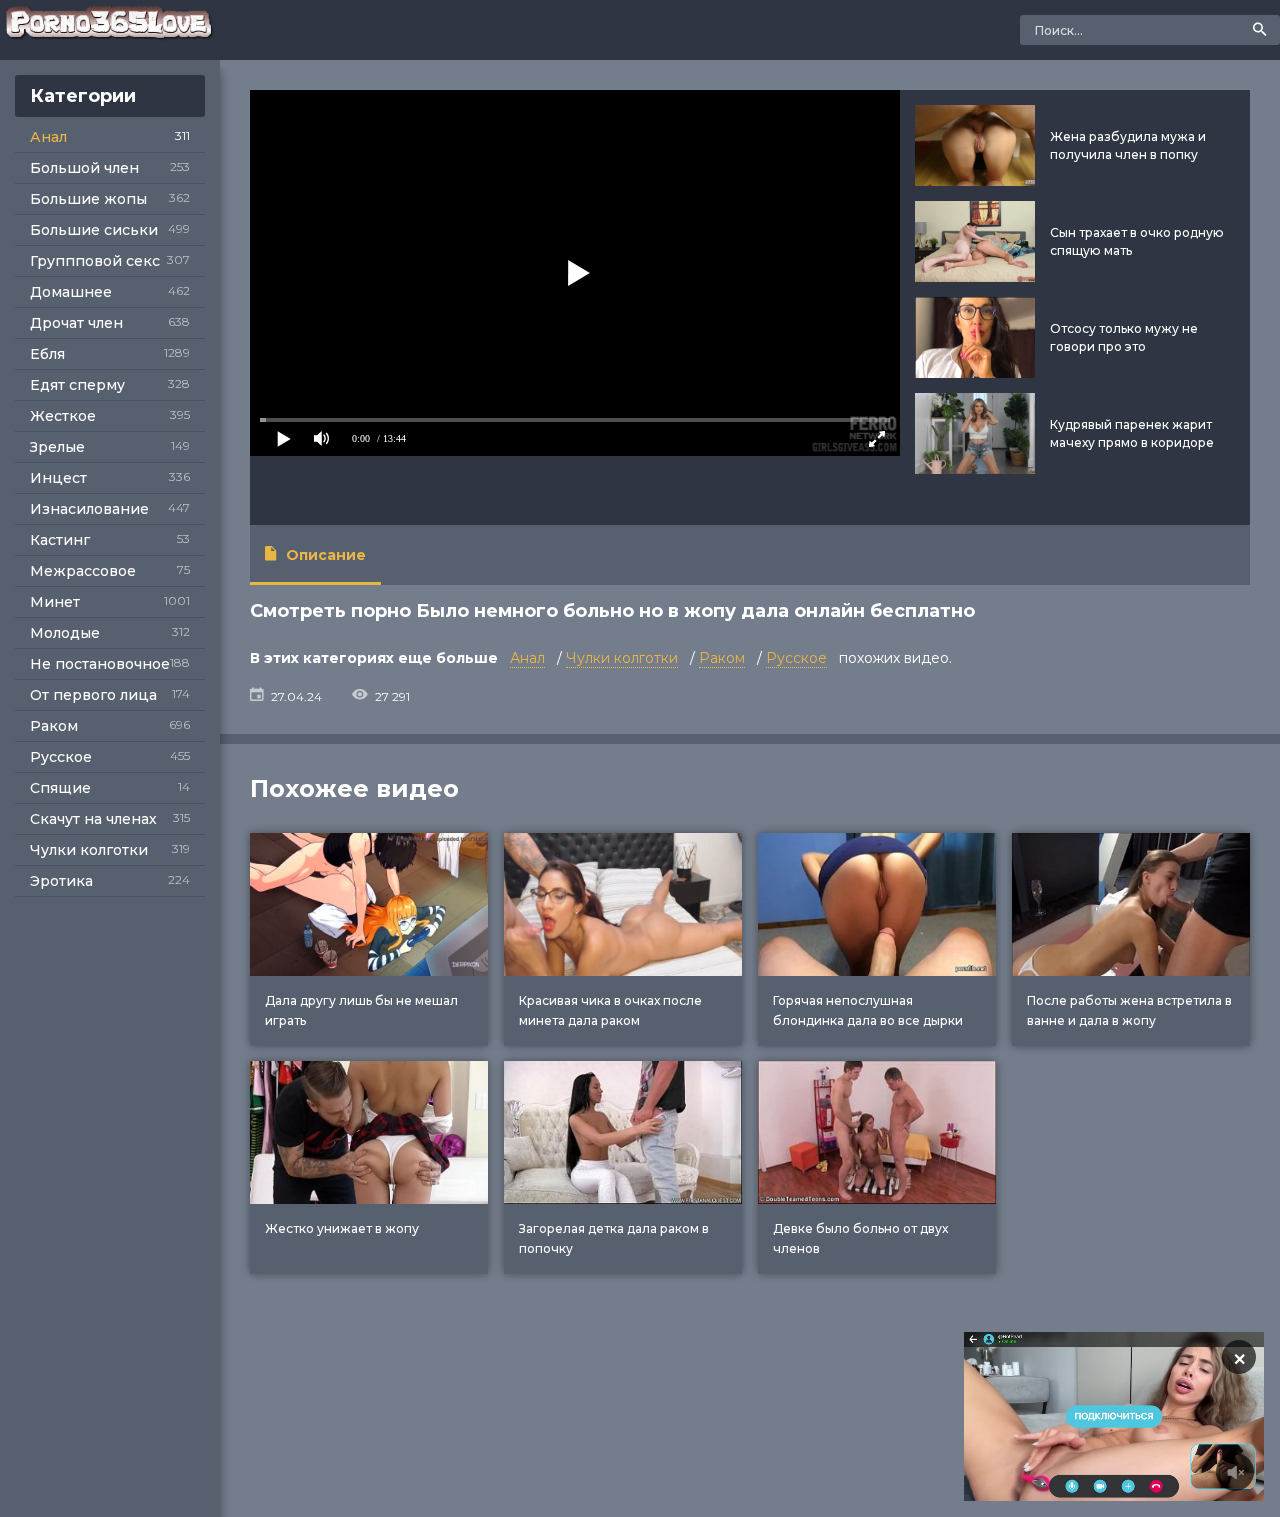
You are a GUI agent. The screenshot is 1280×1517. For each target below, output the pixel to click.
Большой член (84, 168)
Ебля (47, 354)
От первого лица (93, 695)
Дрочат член (76, 323)
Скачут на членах (93, 819)
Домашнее (71, 292)
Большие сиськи (94, 230)
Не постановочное (100, 664)
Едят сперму (77, 385)
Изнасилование (89, 509)
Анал (48, 137)
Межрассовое (83, 571)
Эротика (61, 881)
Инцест (58, 478)
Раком (54, 726)
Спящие (60, 788)
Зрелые (57, 447)
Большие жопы (88, 199)
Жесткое (63, 416)
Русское (61, 757)
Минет (55, 602)
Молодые (65, 633)
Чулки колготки (89, 850)
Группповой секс (95, 261)
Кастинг (60, 540)
